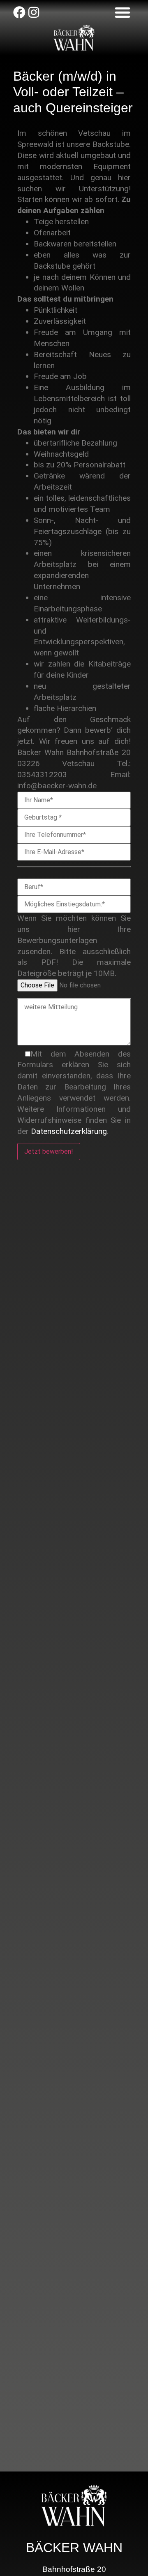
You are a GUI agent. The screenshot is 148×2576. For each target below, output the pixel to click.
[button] (123, 12)
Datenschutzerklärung (69, 1131)
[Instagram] (34, 12)
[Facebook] (19, 12)
